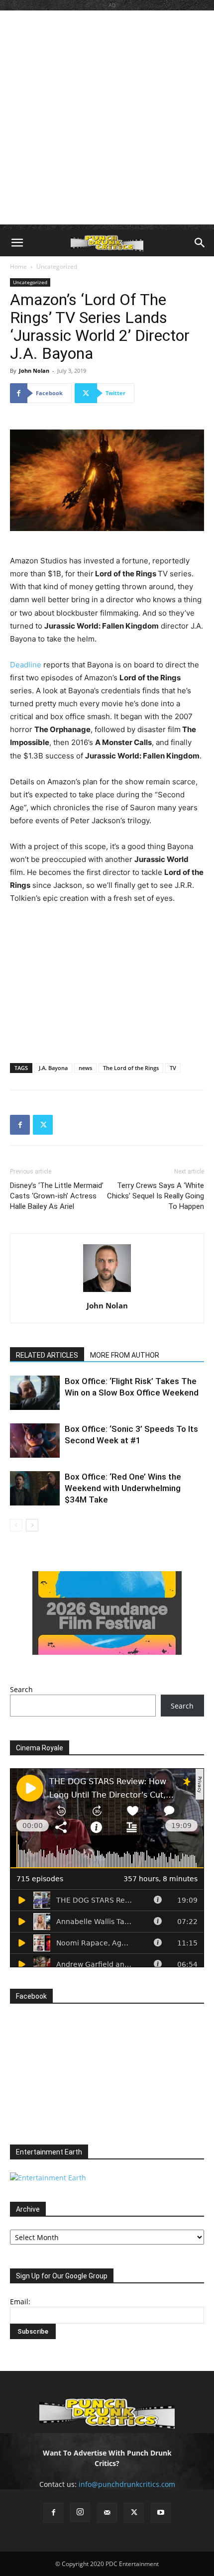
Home (18, 267)
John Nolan (34, 371)
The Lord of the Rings (131, 1068)
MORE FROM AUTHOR (125, 1355)
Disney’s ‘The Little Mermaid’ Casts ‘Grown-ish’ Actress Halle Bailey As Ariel (57, 1196)
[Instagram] (80, 2512)
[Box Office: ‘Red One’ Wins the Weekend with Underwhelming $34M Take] (35, 1488)
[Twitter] (43, 1125)
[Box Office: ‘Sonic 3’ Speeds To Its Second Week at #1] (35, 1441)
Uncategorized (57, 267)
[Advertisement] (107, 117)
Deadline (26, 665)
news (85, 1068)
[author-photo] (107, 1292)
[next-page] (32, 1525)
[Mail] (107, 2513)
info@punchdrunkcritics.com (127, 2484)
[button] (17, 243)
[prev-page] (16, 1525)
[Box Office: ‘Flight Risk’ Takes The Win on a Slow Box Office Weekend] (35, 1393)
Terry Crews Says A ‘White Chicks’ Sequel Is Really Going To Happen (156, 1196)
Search (21, 1689)
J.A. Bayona (53, 1068)
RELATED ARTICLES (47, 1355)
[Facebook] (20, 1125)
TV (173, 1068)
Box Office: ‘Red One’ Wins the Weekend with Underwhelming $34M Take (123, 1488)
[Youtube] (161, 2513)
